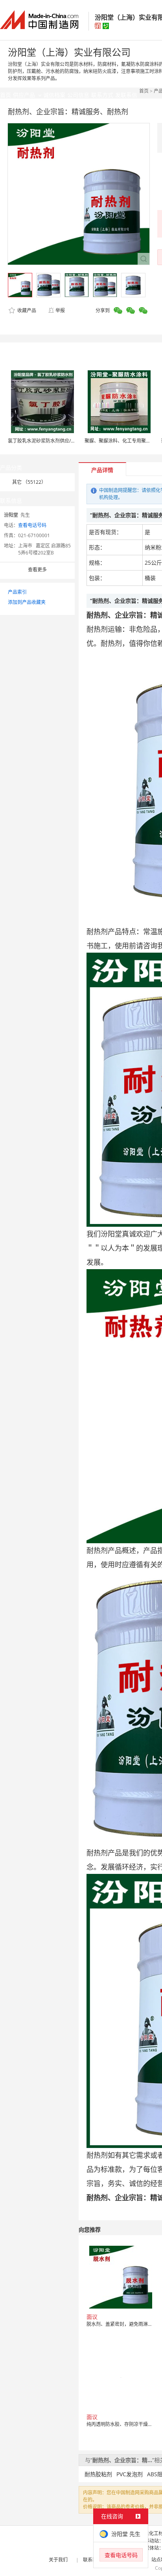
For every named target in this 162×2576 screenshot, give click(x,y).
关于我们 (58, 2560)
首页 (144, 91)
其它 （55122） (29, 482)
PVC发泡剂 (130, 2474)
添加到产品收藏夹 (27, 602)
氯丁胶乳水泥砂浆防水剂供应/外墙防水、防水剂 (58, 441)
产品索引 (17, 592)
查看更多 (37, 570)
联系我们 (92, 2560)
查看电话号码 (32, 525)
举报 (60, 310)
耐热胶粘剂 (98, 2474)
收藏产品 (26, 310)
